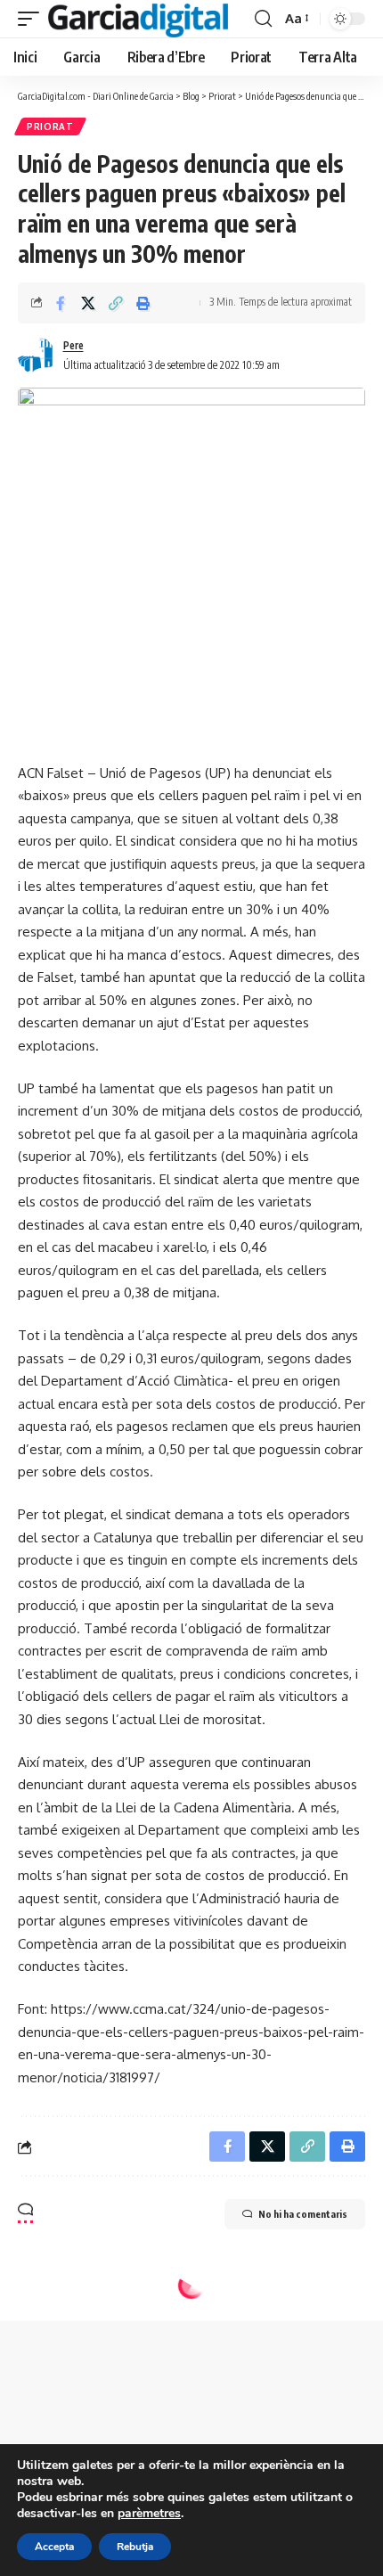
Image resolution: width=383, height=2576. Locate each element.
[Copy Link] (116, 303)
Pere (73, 345)
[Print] (143, 303)
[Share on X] (88, 303)
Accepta (54, 2547)
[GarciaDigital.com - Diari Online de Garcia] (138, 19)
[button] (33, 19)
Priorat (50, 127)
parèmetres (149, 2514)
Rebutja (135, 2547)
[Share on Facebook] (61, 303)
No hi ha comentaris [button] (303, 2214)
